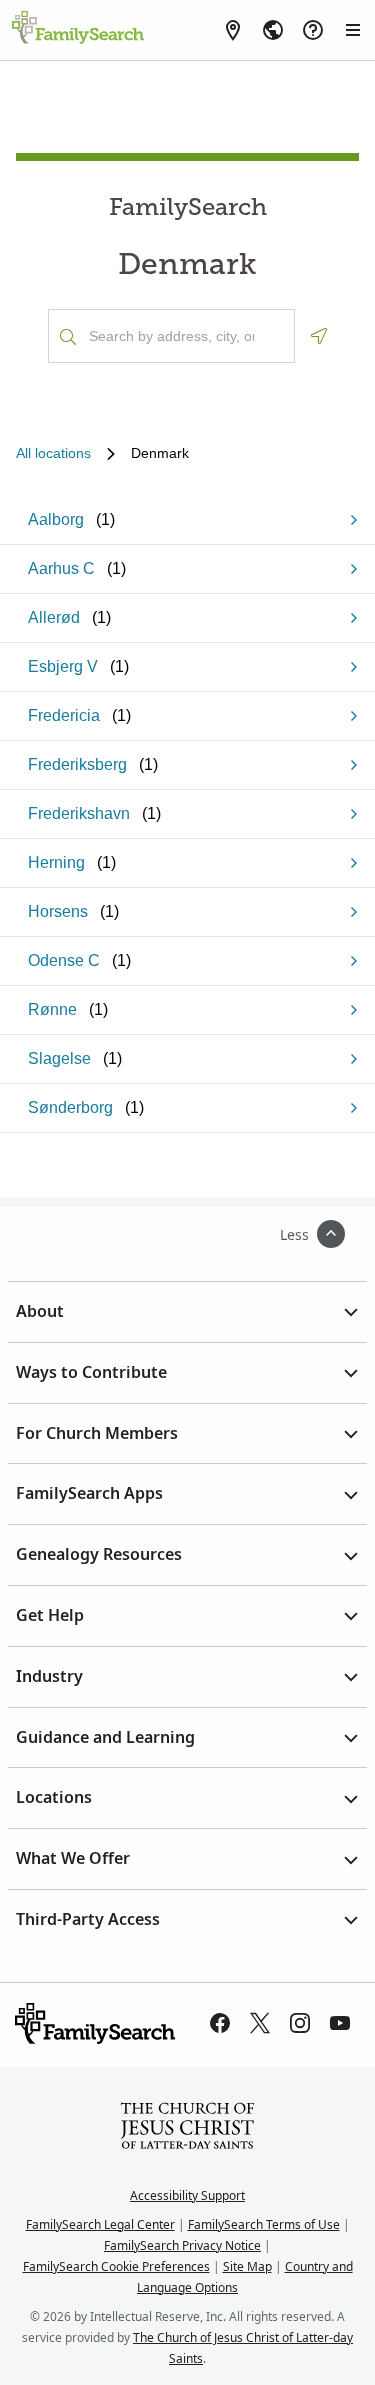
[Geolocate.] (319, 336)
